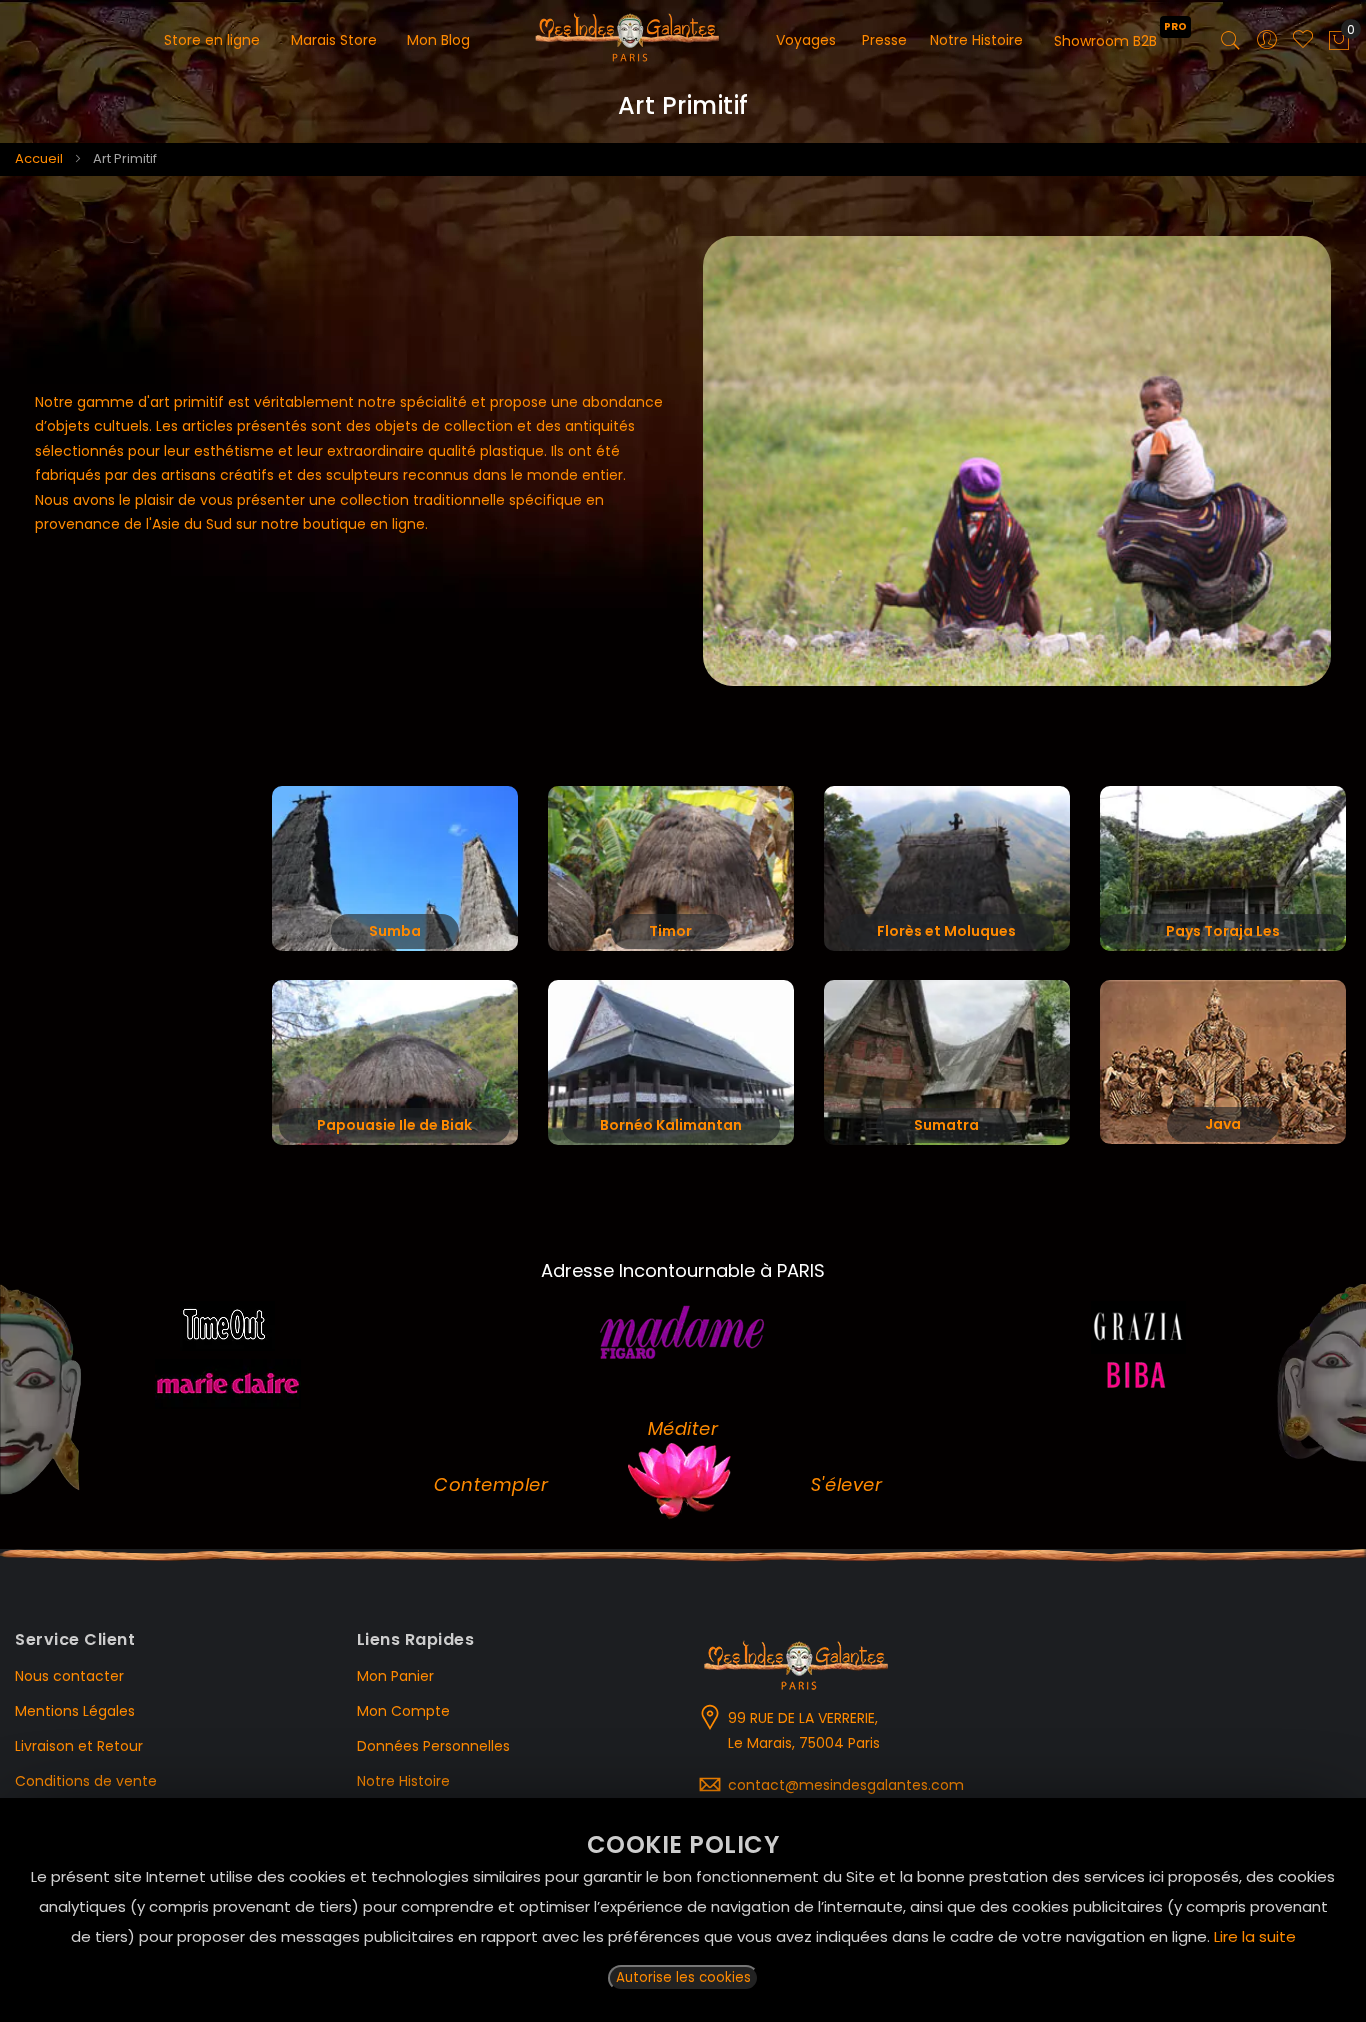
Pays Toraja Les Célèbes (1223, 935)
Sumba (395, 931)
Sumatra (946, 1125)
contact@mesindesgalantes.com (846, 1785)
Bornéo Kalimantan (671, 1125)
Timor (670, 931)
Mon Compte (403, 1711)
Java (1223, 1124)
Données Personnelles (433, 1746)
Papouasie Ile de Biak (394, 1125)
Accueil (39, 158)
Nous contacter (69, 1676)
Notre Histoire (403, 1781)
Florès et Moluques (946, 931)
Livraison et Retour (79, 1746)
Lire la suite (1255, 1936)
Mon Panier (395, 1676)
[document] (683, 1910)
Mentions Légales (75, 1711)
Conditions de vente (86, 1781)
